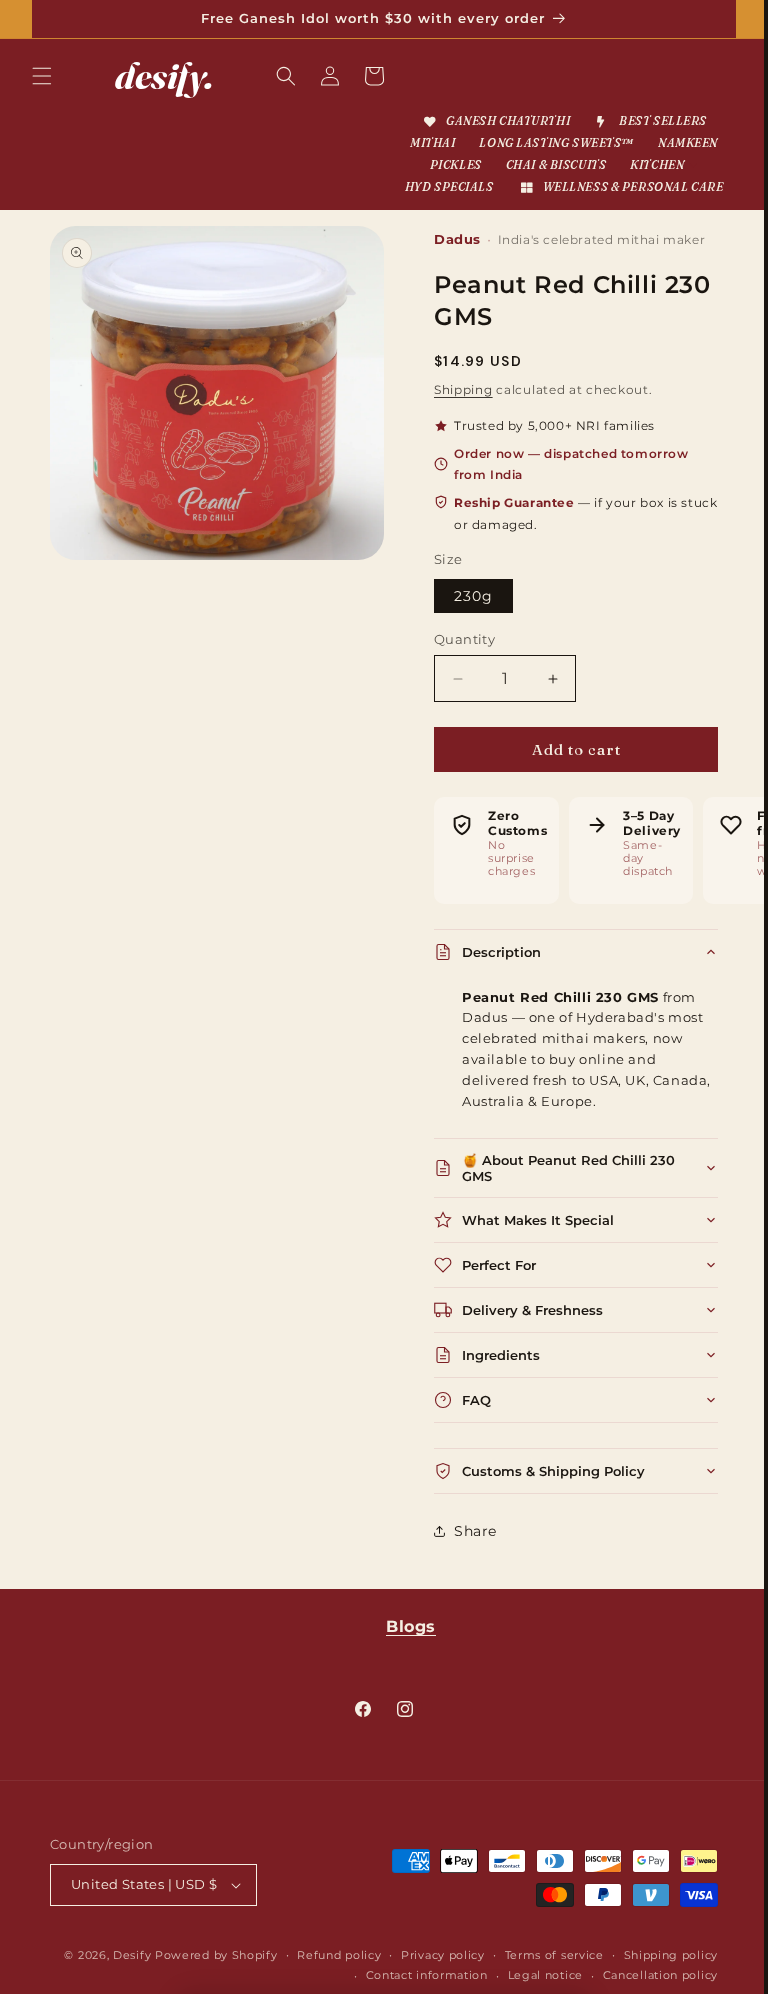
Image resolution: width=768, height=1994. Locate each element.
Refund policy (438, 1976)
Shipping (456, 411)
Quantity (457, 660)
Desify (231, 1977)
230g (466, 617)
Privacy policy (542, 1976)
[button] (42, 76)
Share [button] (468, 1553)
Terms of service (653, 1976)
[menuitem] (487, 121)
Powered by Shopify (315, 1977)
